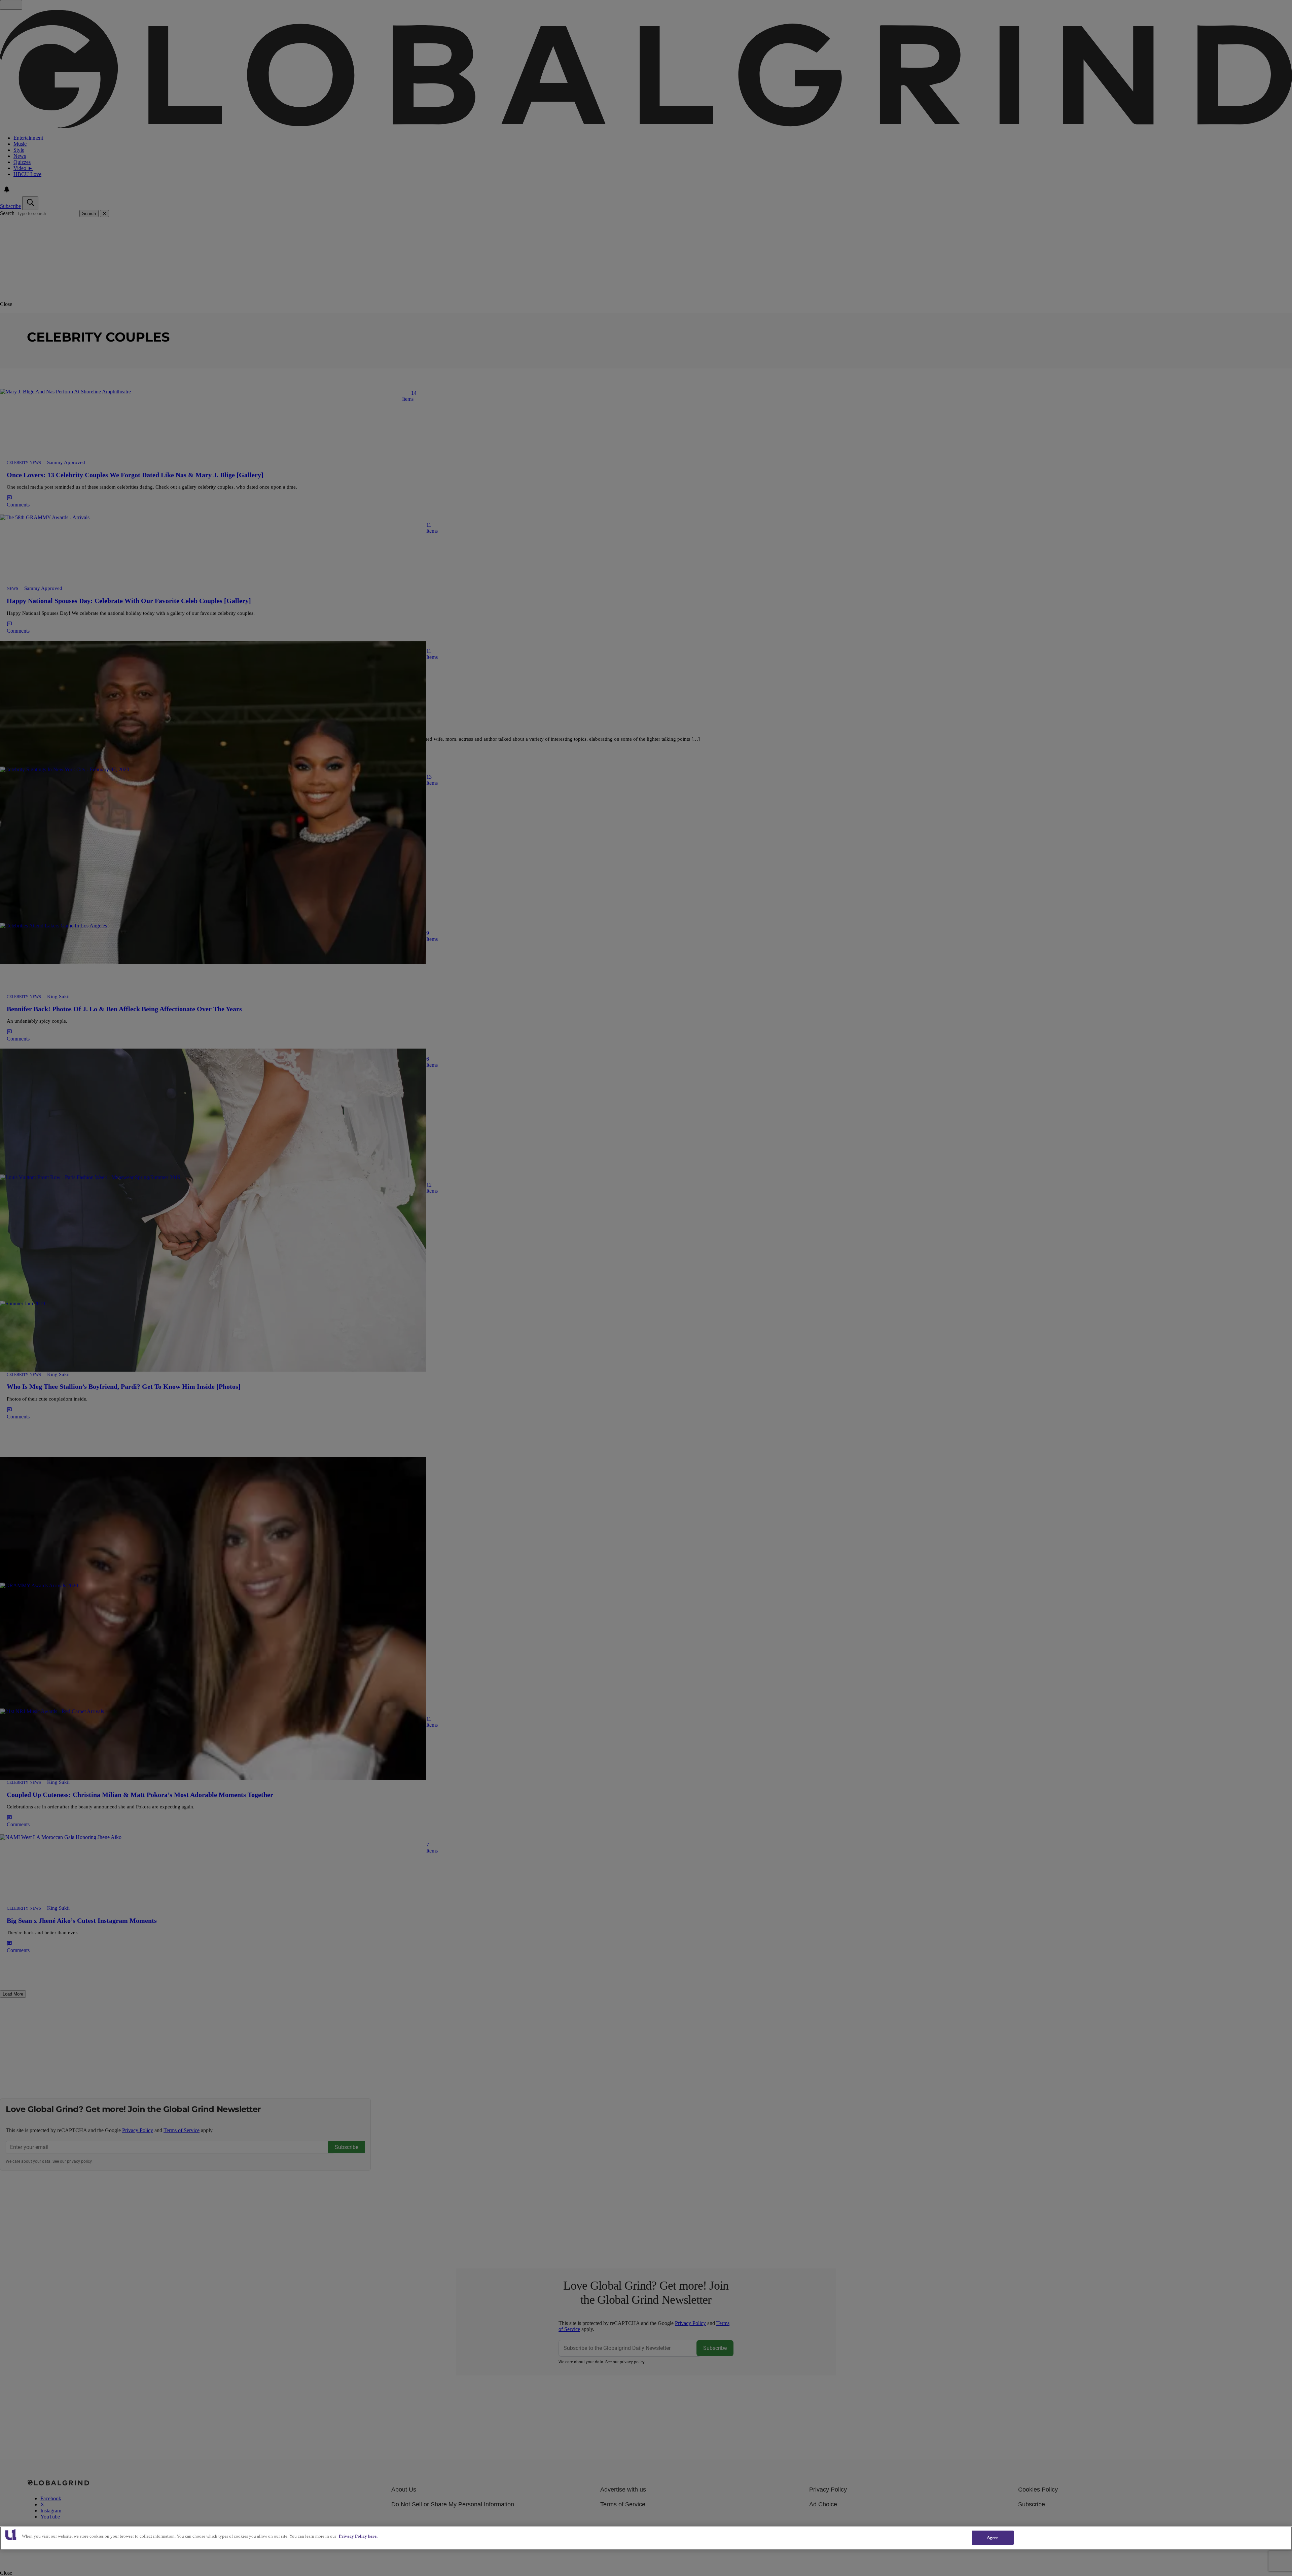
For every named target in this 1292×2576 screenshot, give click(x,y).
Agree (993, 2537)
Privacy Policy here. (358, 2536)
